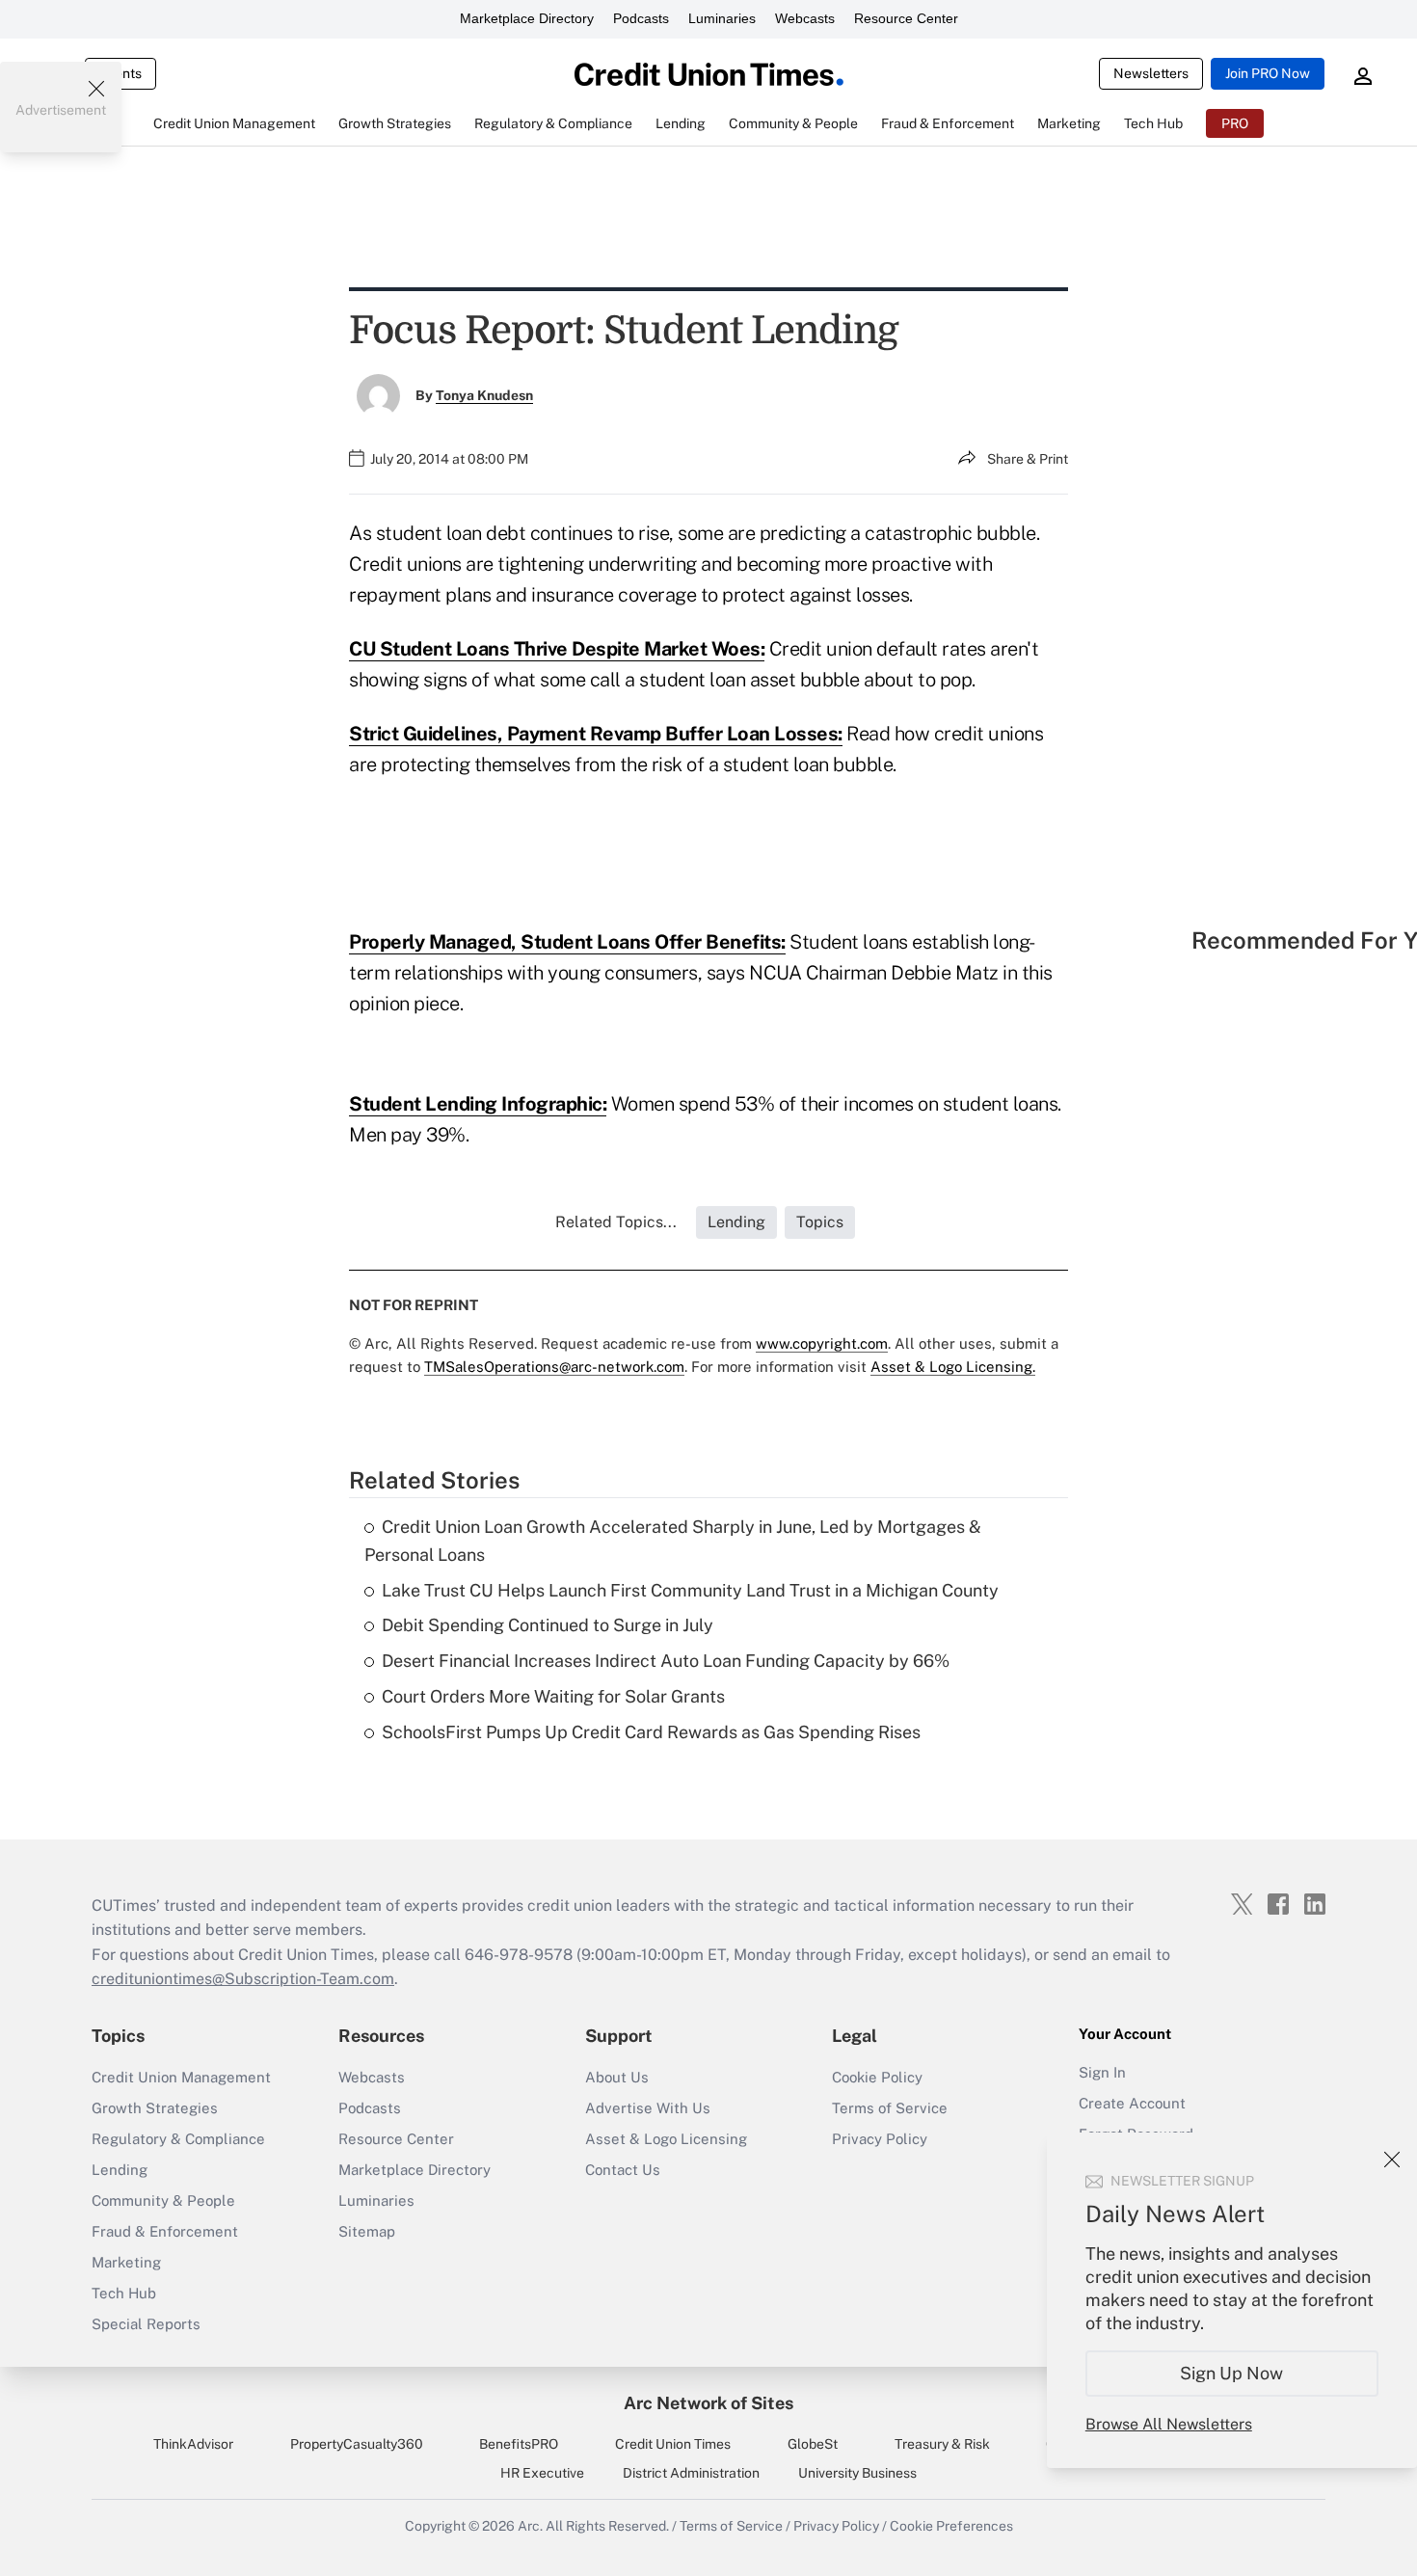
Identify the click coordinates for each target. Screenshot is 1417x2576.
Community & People (163, 2200)
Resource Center (906, 18)
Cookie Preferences (951, 2526)
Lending (120, 2170)
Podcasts (641, 18)
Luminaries (722, 18)
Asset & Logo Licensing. (953, 1367)
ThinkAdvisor (193, 2444)
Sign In (1102, 2072)
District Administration (691, 2473)
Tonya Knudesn (484, 395)
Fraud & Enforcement (165, 2231)
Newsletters (1151, 73)
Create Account (1132, 2103)
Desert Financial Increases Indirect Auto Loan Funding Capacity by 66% (666, 1661)
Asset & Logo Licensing (666, 2139)
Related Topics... (616, 1222)
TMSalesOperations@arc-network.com (554, 1367)
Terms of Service (890, 2108)
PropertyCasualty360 (357, 2444)
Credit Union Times (673, 2444)
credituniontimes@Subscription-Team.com (243, 1979)
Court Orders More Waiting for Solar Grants (553, 1696)
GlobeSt (813, 2444)
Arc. (530, 2526)
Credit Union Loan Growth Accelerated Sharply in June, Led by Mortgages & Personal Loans (673, 1541)
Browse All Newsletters (1169, 2424)
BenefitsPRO (519, 2444)
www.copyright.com (822, 1343)
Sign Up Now (1232, 2373)
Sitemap (367, 2231)
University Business (857, 2473)
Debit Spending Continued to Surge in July (548, 1625)
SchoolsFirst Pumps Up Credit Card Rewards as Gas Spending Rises (651, 1732)
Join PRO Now (1268, 73)
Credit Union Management (181, 2077)
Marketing (126, 2262)
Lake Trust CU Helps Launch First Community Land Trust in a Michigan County (690, 1590)
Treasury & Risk (942, 2444)
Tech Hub (124, 2293)
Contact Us (623, 2170)
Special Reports (146, 2324)
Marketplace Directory (527, 18)
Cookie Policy (877, 2077)
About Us (617, 2077)
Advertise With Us (648, 2108)
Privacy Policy (880, 2139)
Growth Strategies (155, 2108)
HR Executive (542, 2473)
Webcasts (805, 18)
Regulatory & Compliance (178, 2139)
